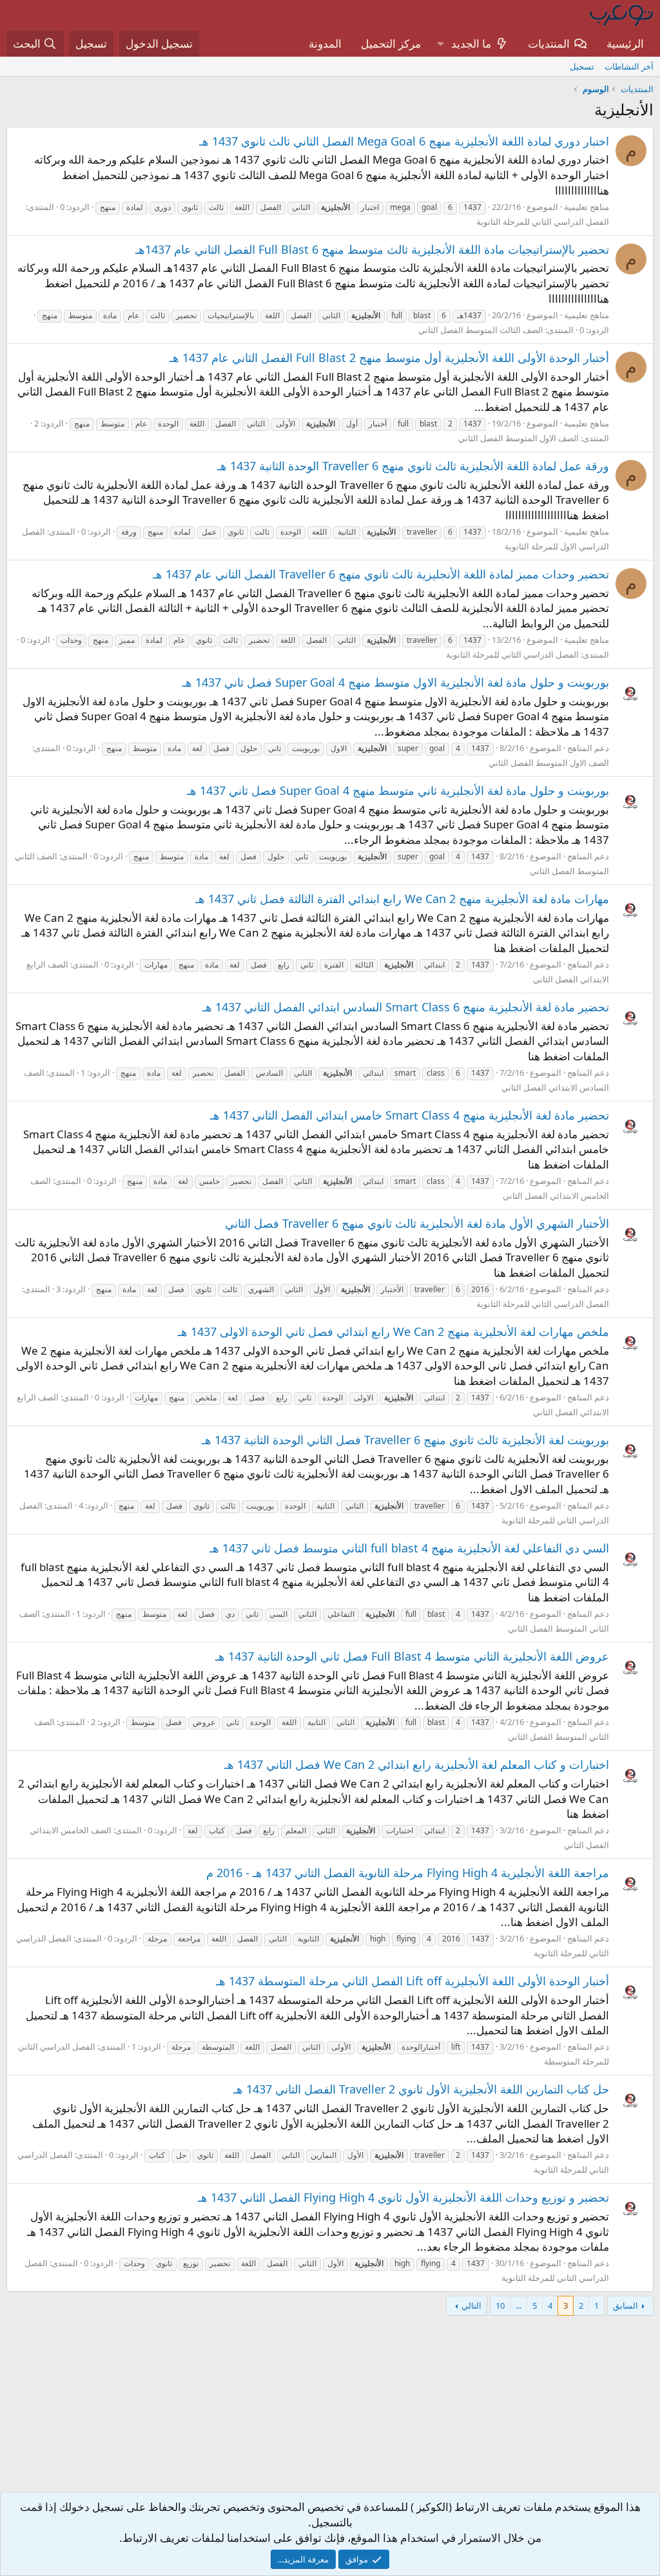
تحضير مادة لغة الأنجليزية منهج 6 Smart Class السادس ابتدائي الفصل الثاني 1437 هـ (406, 1007)
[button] (440, 44)
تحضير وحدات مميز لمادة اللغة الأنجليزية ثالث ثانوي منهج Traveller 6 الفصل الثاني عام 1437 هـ (381, 574)
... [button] (519, 2305)
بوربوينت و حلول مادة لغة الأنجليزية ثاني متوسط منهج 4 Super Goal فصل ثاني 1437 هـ (398, 790)
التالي (471, 2305)
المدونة (325, 43)
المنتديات (549, 43)
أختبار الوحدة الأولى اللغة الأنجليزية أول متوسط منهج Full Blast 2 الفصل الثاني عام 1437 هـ (389, 358)
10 (500, 2305)
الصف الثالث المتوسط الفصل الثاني (481, 330)
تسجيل (582, 66)
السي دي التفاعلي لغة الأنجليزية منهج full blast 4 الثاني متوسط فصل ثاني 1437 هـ (409, 1548)
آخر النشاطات (629, 66)
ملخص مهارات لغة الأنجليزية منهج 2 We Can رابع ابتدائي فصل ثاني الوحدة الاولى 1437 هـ (393, 1331)
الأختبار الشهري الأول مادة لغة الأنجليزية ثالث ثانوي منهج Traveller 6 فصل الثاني (417, 1223)
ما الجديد (471, 43)
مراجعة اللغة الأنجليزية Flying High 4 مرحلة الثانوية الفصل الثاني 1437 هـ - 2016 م (408, 1873)
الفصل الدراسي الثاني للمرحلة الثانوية (543, 222)
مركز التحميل (391, 43)
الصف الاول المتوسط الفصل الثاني (519, 438)
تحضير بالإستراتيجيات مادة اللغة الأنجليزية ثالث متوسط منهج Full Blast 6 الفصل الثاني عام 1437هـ (372, 249)
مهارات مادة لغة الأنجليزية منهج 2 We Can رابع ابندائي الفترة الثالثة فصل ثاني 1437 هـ (402, 899)
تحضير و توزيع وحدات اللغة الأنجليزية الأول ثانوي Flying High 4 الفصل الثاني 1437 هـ (403, 2197)
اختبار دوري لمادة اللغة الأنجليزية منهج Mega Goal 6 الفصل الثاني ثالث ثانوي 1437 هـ (404, 141)
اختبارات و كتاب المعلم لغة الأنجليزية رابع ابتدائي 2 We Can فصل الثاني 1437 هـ (417, 1764)
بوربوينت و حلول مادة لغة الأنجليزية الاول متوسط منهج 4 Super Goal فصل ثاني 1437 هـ (396, 682)
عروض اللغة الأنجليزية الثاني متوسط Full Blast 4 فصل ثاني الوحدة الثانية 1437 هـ (412, 1656)
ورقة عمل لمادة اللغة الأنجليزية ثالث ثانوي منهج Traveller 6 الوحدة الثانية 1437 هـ (413, 466)
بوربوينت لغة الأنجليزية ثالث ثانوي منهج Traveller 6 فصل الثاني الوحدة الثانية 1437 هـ (405, 1440)
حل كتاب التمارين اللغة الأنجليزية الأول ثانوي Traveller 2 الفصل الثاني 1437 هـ (421, 2089)
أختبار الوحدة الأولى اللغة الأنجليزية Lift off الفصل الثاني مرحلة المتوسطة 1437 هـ (412, 1981)
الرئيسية (625, 43)
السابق (626, 2305)
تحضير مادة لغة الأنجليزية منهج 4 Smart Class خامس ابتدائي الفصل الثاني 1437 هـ (410, 1115)
